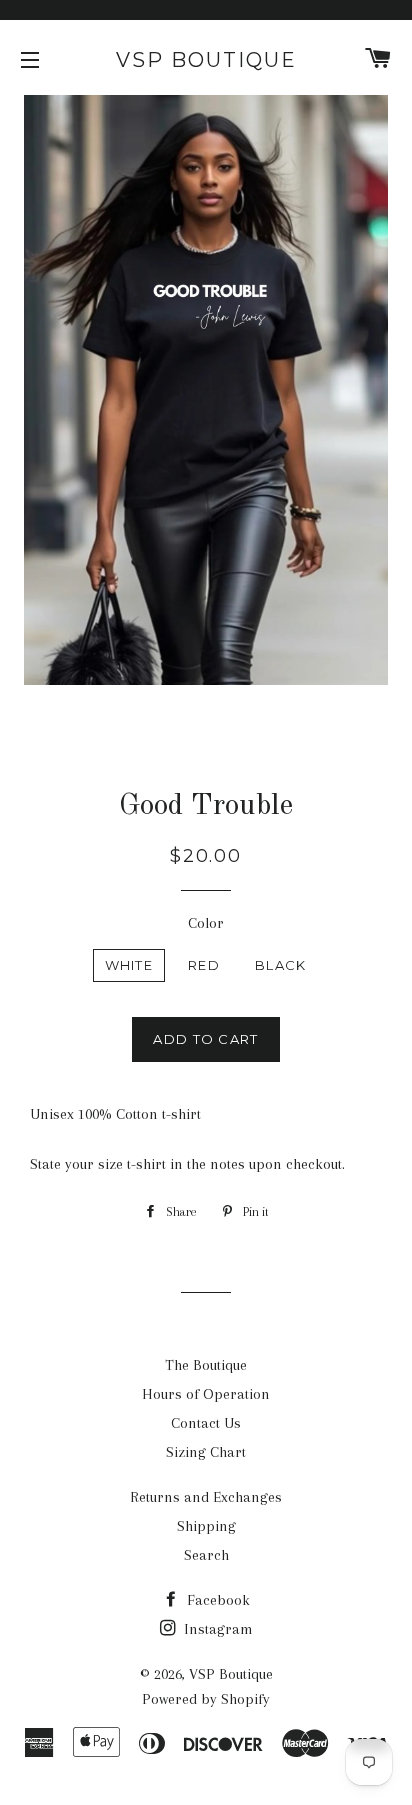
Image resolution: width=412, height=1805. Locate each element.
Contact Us (206, 1423)
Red (204, 965)
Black (281, 965)
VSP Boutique (206, 60)
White (129, 965)
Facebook (216, 1600)
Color (206, 923)
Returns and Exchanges (206, 1497)
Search (206, 1555)
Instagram (216, 1629)
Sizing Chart (206, 1452)
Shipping (206, 1526)
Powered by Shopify (206, 1699)
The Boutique (206, 1365)
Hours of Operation (206, 1394)
